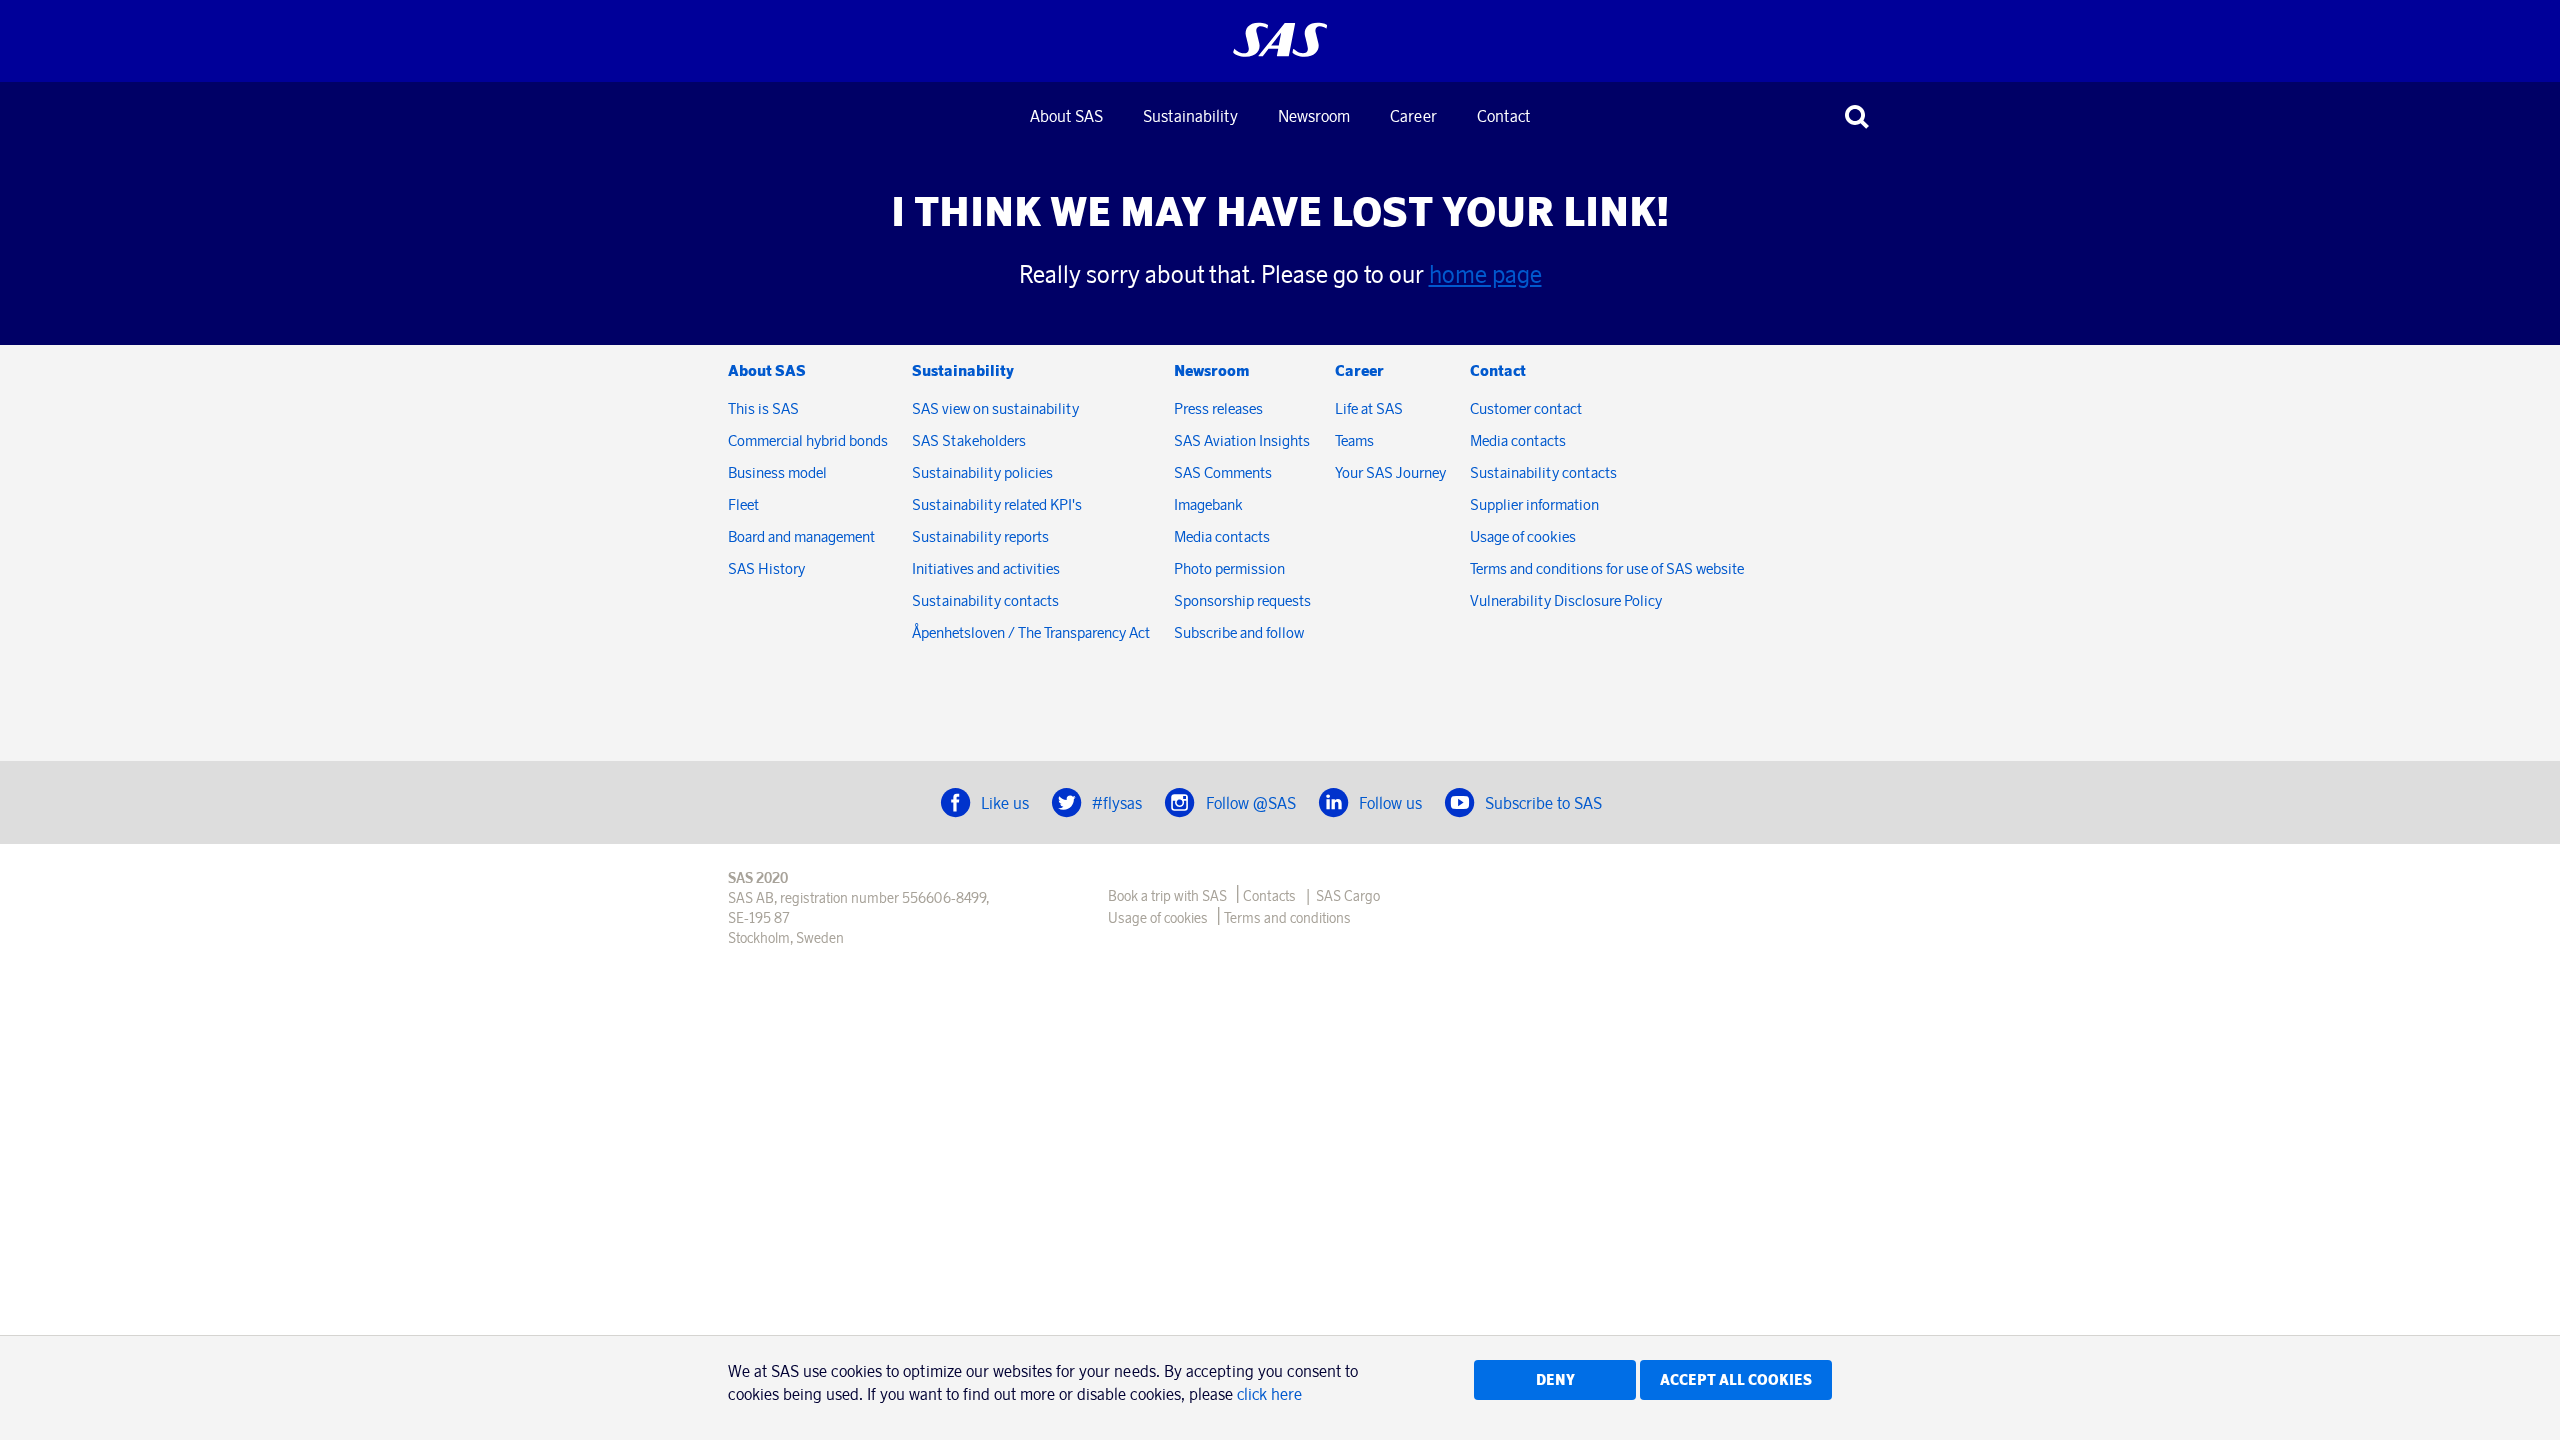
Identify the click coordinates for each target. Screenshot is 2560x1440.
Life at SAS (1369, 408)
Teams (1354, 440)
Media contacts (1222, 536)
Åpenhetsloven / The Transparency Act (1031, 632)
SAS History (766, 568)
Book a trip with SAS (1167, 896)
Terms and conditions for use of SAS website (1607, 568)
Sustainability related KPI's (997, 504)
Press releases (1218, 408)
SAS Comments (1223, 472)
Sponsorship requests (1242, 600)
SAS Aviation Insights (1242, 440)
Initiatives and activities (986, 568)
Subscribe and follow (1239, 632)
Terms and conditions (1287, 918)
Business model (777, 472)
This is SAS (763, 408)
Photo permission (1229, 568)
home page (1485, 274)
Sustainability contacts (985, 600)
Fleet (743, 504)
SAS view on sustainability (995, 408)
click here (1269, 1394)
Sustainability (1190, 116)
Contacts (1269, 896)
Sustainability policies (982, 472)
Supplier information (1534, 504)
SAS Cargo (1348, 896)
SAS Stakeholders (969, 440)
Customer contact (1526, 408)
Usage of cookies (1523, 536)
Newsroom (1314, 116)
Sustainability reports (980, 536)
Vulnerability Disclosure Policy (1567, 600)
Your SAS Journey (1390, 472)
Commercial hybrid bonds (808, 440)
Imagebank (1208, 504)
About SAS (1066, 116)
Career (1413, 116)
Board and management (801, 536)
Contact (1503, 116)
